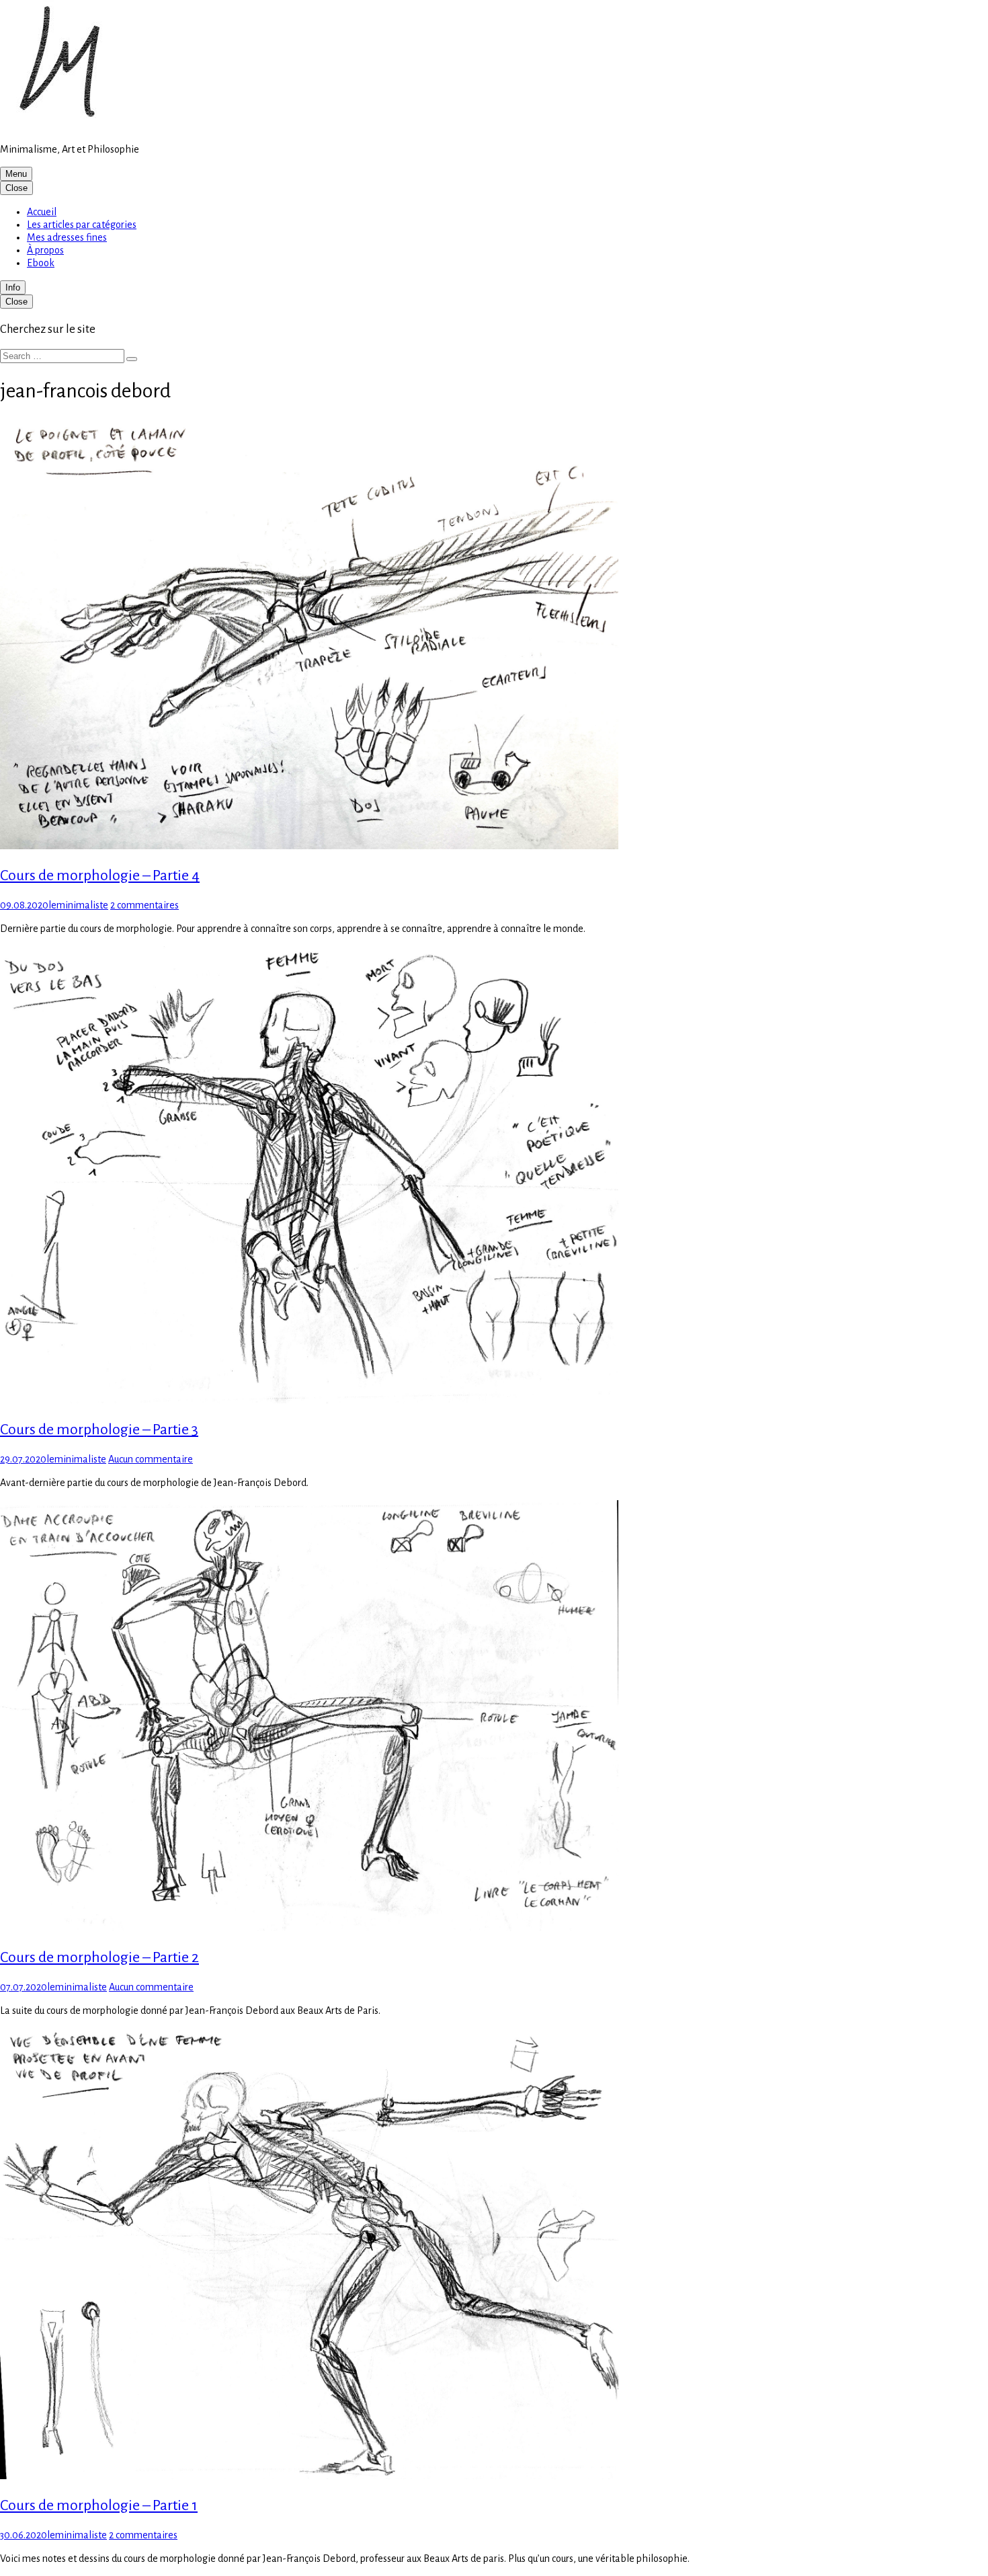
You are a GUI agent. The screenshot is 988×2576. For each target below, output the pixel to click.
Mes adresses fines (67, 237)
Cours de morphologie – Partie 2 (99, 1957)
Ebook (41, 263)
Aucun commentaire (151, 1459)
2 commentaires (145, 905)
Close (16, 188)
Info (13, 287)
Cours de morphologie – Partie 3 (99, 1430)
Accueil (42, 212)
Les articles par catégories (82, 225)
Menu (16, 174)
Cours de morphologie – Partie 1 (99, 2505)
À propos (45, 250)
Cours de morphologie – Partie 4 (100, 875)
